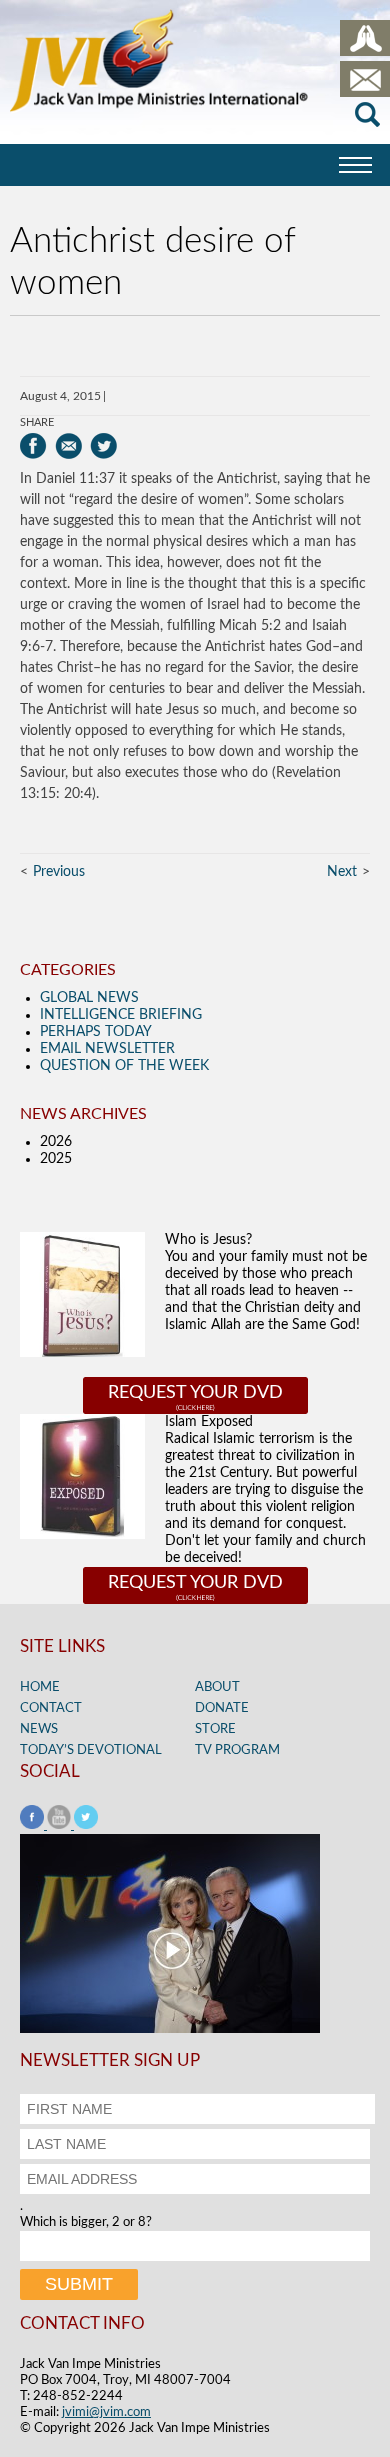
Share (37, 422)
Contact (51, 1708)
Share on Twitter (103, 446)
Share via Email (68, 446)
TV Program (237, 1750)
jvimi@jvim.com (106, 2412)
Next (342, 872)
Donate (222, 1708)
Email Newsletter (107, 1049)
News (39, 1729)
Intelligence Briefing (121, 1015)
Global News (89, 998)
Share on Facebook (33, 446)
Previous (59, 872)
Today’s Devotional (91, 1750)
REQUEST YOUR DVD (195, 1393)
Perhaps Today (96, 1032)
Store (215, 1729)
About (217, 1687)
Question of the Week (124, 1066)
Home (40, 1687)
